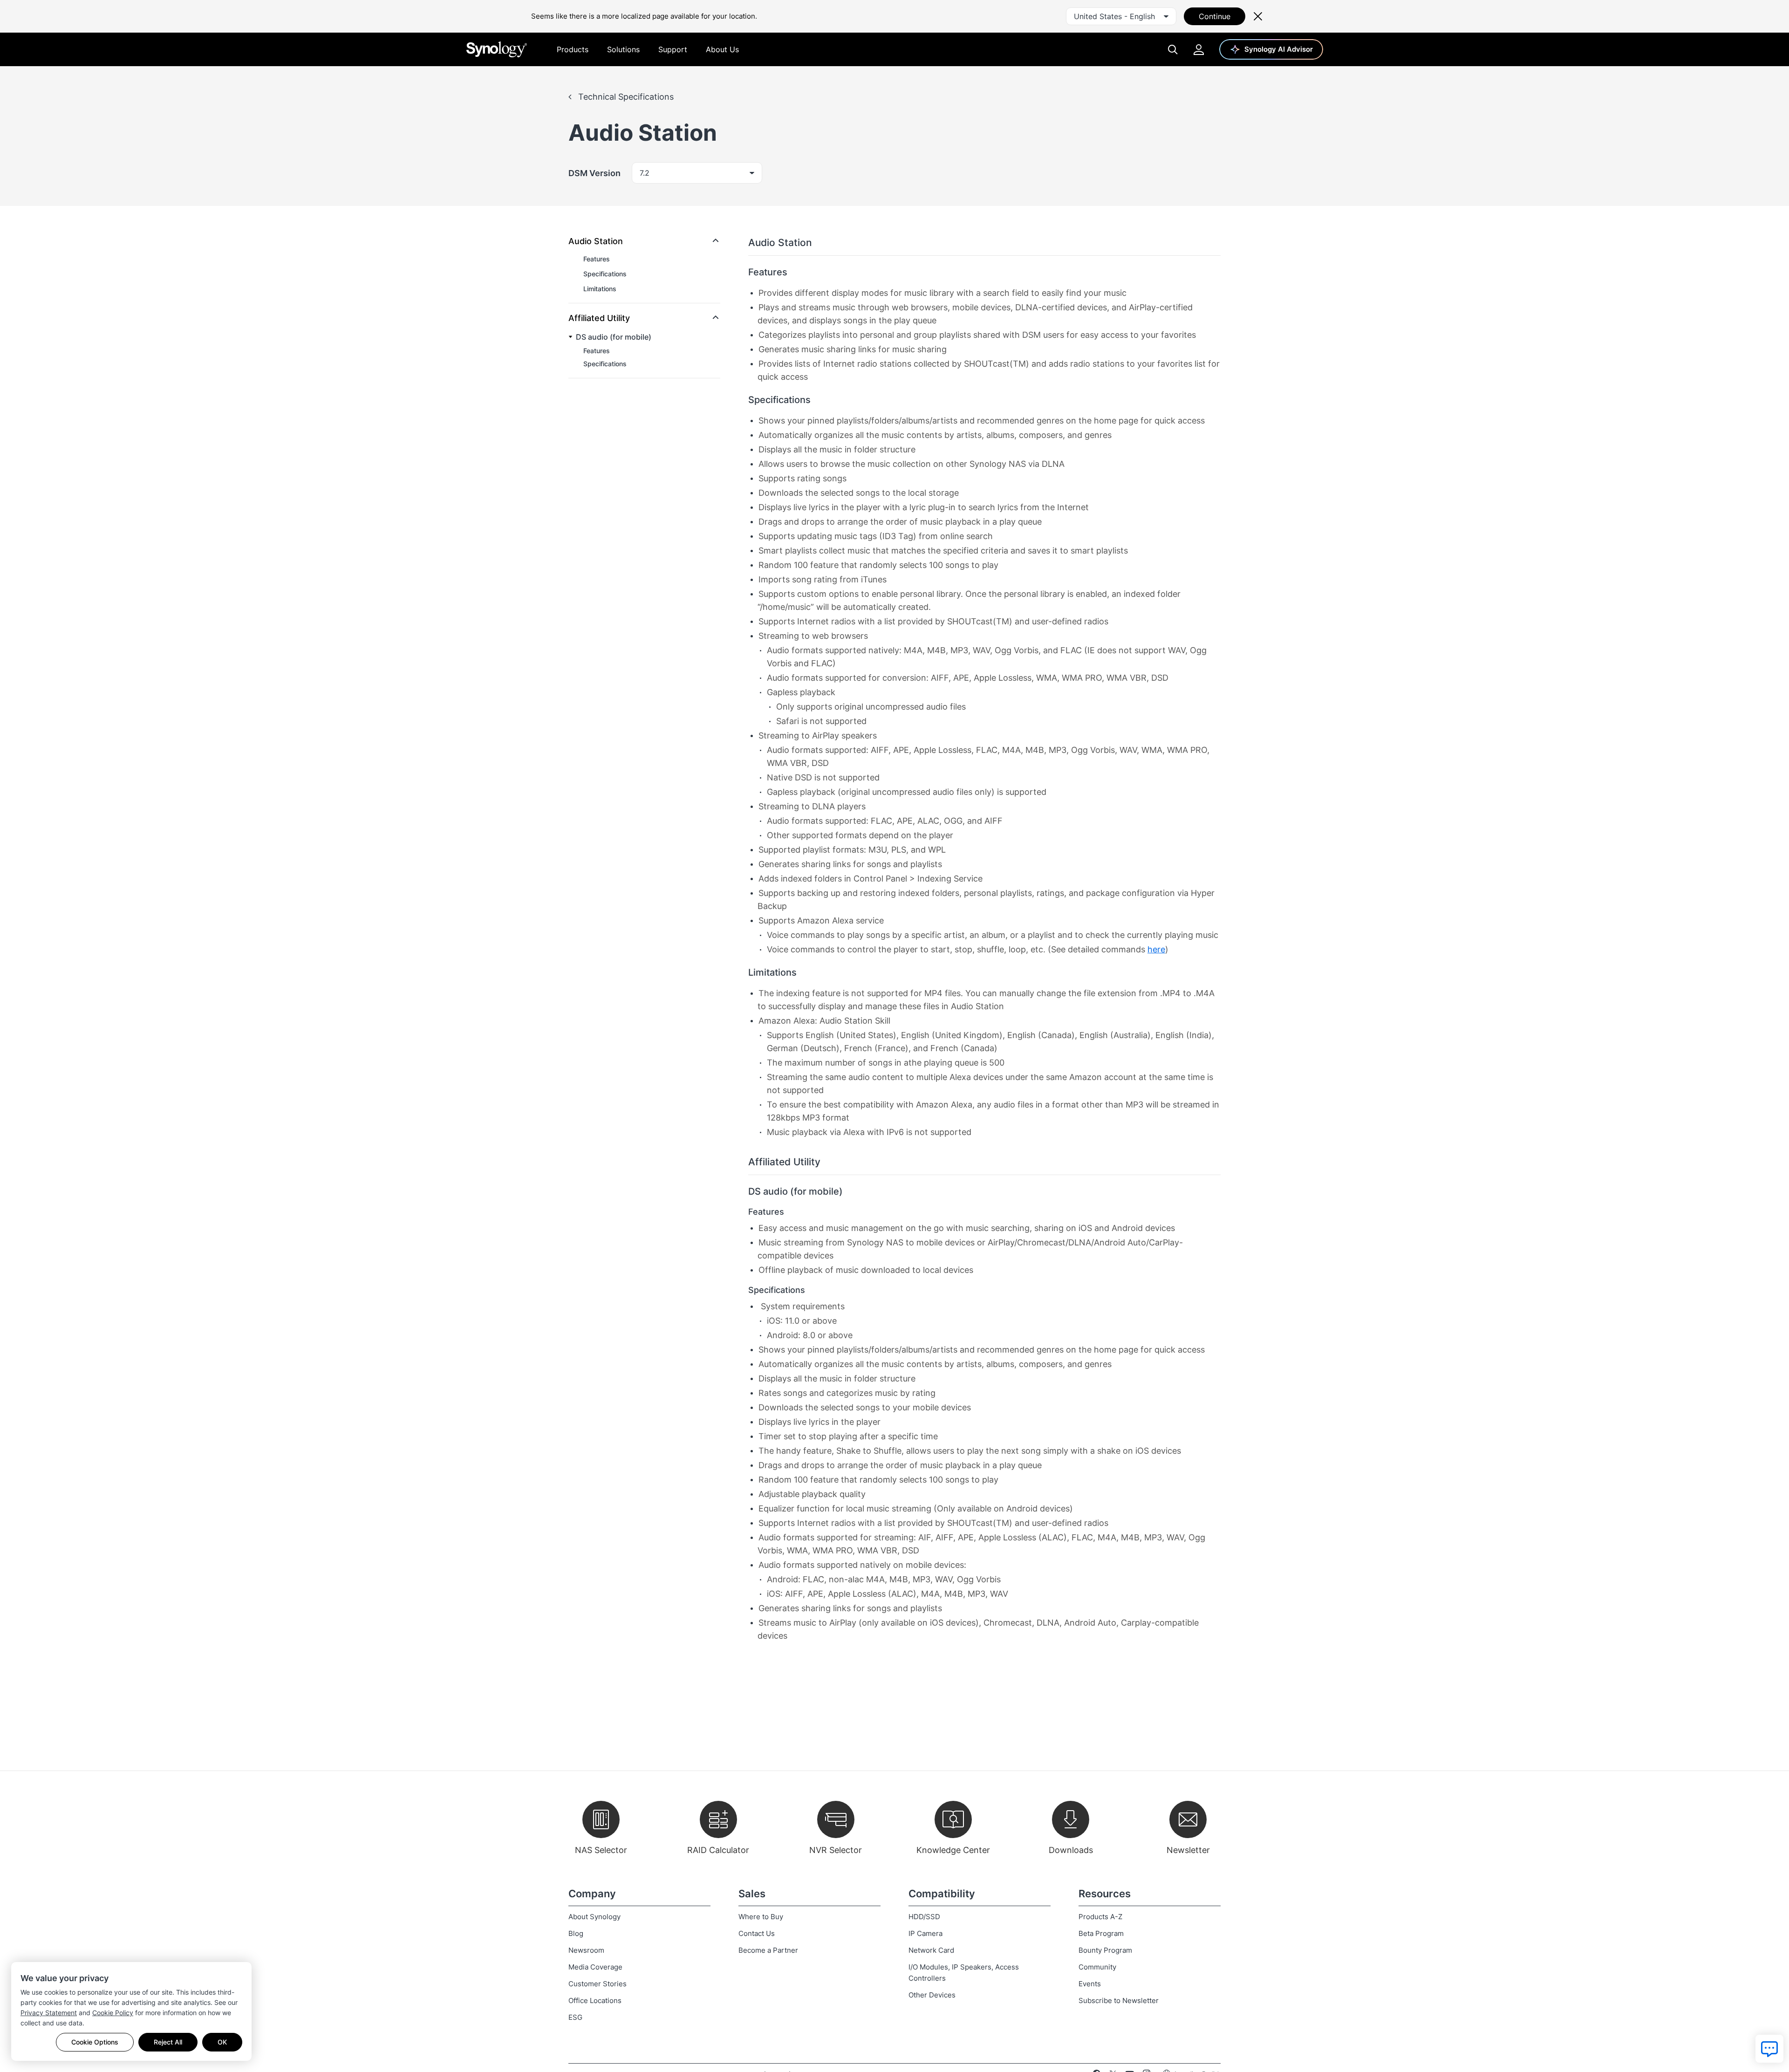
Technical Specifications (625, 97)
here (1156, 949)
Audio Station (596, 241)
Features (597, 259)
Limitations (600, 289)
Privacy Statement (49, 2013)
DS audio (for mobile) (614, 337)
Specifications (605, 274)
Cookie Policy (113, 2013)
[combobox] (1121, 16)
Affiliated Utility (599, 318)
